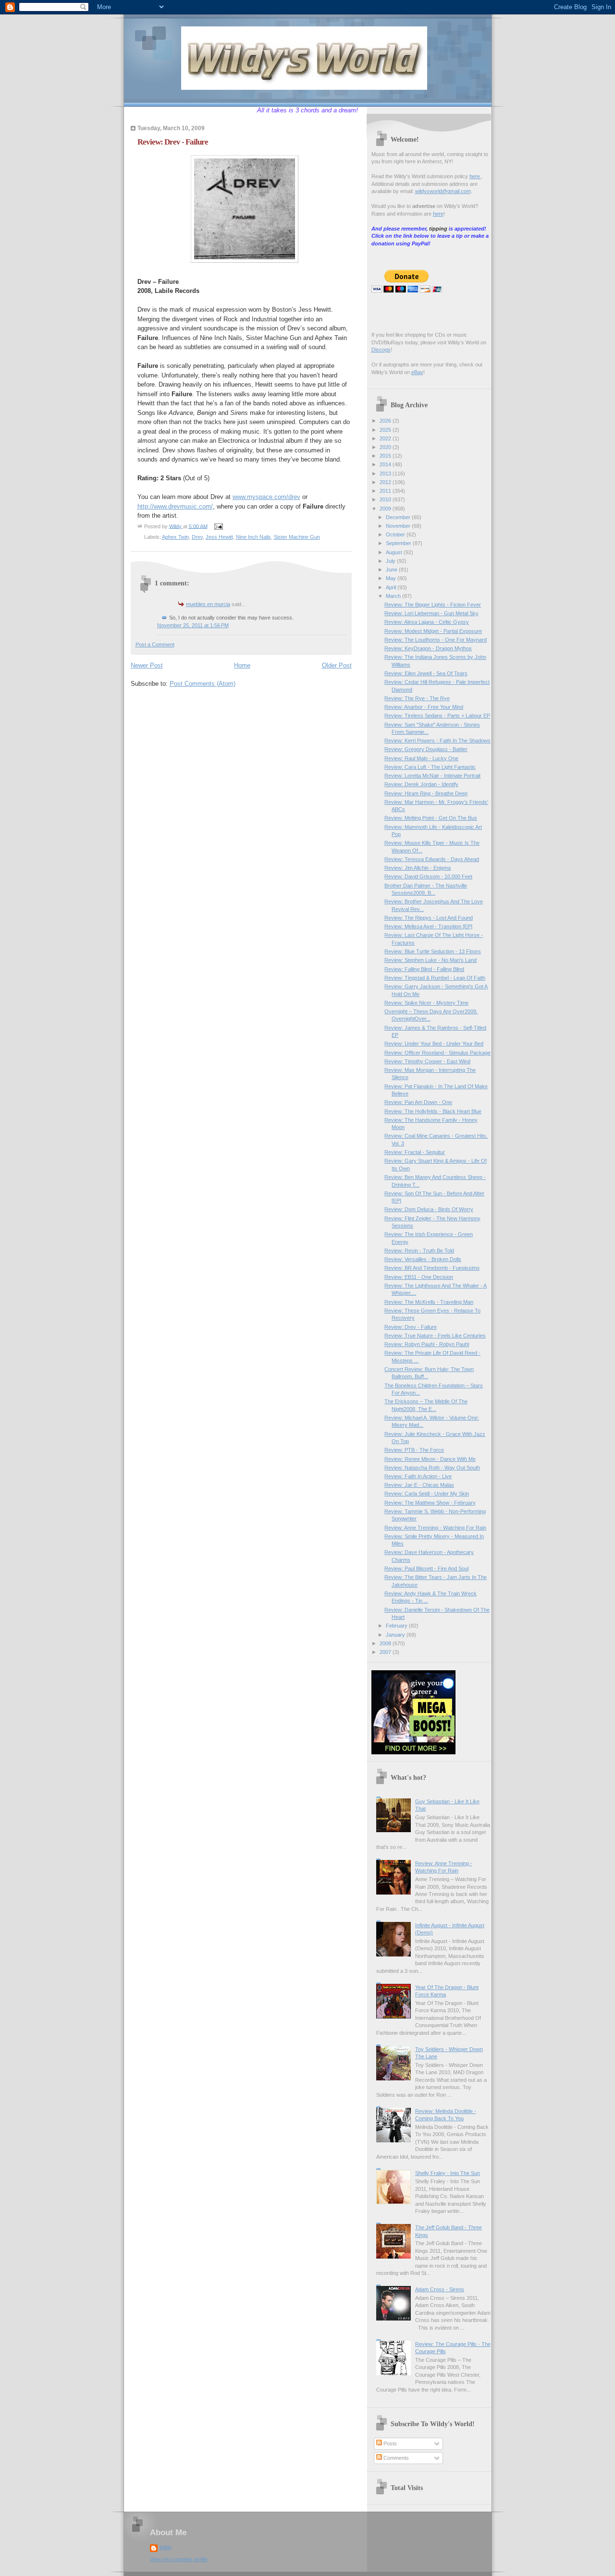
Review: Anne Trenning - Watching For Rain (435, 1528)
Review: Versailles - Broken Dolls (423, 1259)
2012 (386, 482)
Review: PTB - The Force (414, 1450)
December (399, 517)
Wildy (166, 2547)
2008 (386, 1643)
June (392, 570)
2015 (386, 456)
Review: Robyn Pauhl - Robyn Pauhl (427, 1344)
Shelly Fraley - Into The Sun (448, 2173)
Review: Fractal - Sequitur (415, 1152)
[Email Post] (218, 526)
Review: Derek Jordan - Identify (421, 784)
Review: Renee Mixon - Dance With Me (430, 1459)
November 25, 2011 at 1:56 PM (193, 625)
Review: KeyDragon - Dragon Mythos (428, 648)
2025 (386, 430)
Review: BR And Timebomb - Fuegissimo (432, 1268)
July (391, 561)
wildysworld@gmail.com (443, 191)
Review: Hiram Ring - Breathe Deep (426, 793)
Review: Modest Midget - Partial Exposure (433, 631)
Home (242, 665)
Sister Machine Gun (297, 537)
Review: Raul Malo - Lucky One (421, 758)
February (397, 1626)
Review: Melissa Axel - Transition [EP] (428, 926)
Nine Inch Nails (253, 537)
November (399, 526)
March (394, 596)
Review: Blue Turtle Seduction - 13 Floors (433, 951)
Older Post (337, 665)
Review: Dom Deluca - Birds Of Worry (429, 1209)
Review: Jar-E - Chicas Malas (419, 1485)
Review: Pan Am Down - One (418, 1102)
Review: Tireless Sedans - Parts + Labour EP (437, 716)
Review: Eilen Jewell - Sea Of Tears (426, 673)
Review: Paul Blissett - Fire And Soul (426, 1568)
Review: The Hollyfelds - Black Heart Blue (433, 1111)
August (395, 552)
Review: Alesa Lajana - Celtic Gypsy (427, 622)
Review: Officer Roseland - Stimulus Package (437, 1053)
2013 (386, 474)
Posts (389, 2443)
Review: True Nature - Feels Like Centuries (435, 1336)
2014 (386, 464)
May (392, 578)
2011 (386, 491)
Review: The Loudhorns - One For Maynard (436, 640)
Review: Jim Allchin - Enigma (418, 868)
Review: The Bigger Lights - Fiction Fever (433, 605)
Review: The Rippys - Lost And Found (429, 918)
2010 (386, 499)
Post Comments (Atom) (203, 684)
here (475, 176)
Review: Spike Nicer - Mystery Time (426, 1003)
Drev (197, 537)
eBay (417, 372)
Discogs (381, 350)
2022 (386, 438)
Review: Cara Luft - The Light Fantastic (430, 767)
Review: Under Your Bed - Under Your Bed (434, 1044)
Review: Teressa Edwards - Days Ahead (432, 859)
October (396, 535)
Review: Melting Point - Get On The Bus (431, 818)
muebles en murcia (208, 604)
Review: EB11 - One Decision (419, 1277)
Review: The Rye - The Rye (417, 698)
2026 (386, 421)
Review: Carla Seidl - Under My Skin (427, 1494)
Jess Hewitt (219, 537)
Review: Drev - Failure (411, 1327)
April (392, 587)
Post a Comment (155, 644)
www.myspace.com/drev (266, 497)
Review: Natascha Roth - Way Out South (432, 1468)
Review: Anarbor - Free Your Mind (424, 707)
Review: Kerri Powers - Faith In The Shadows (437, 741)
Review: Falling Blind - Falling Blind (424, 969)
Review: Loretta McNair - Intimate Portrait (432, 776)
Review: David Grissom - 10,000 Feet (428, 876)
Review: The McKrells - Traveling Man (429, 1302)
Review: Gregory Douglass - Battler (426, 749)
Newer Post (147, 665)
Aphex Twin (175, 537)
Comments (395, 2458)
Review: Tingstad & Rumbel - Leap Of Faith (435, 978)
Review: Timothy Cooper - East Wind (427, 1061)
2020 (386, 447)
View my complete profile (179, 2559)
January (396, 1635)
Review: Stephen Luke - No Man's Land (430, 960)
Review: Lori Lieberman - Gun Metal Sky (431, 613)
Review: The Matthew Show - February (430, 1503)
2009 (386, 509)
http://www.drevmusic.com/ (175, 506)
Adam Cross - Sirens (440, 2289)
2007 (386, 1652)
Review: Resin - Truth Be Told (419, 1251)
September (399, 543)
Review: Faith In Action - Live (418, 1476)
